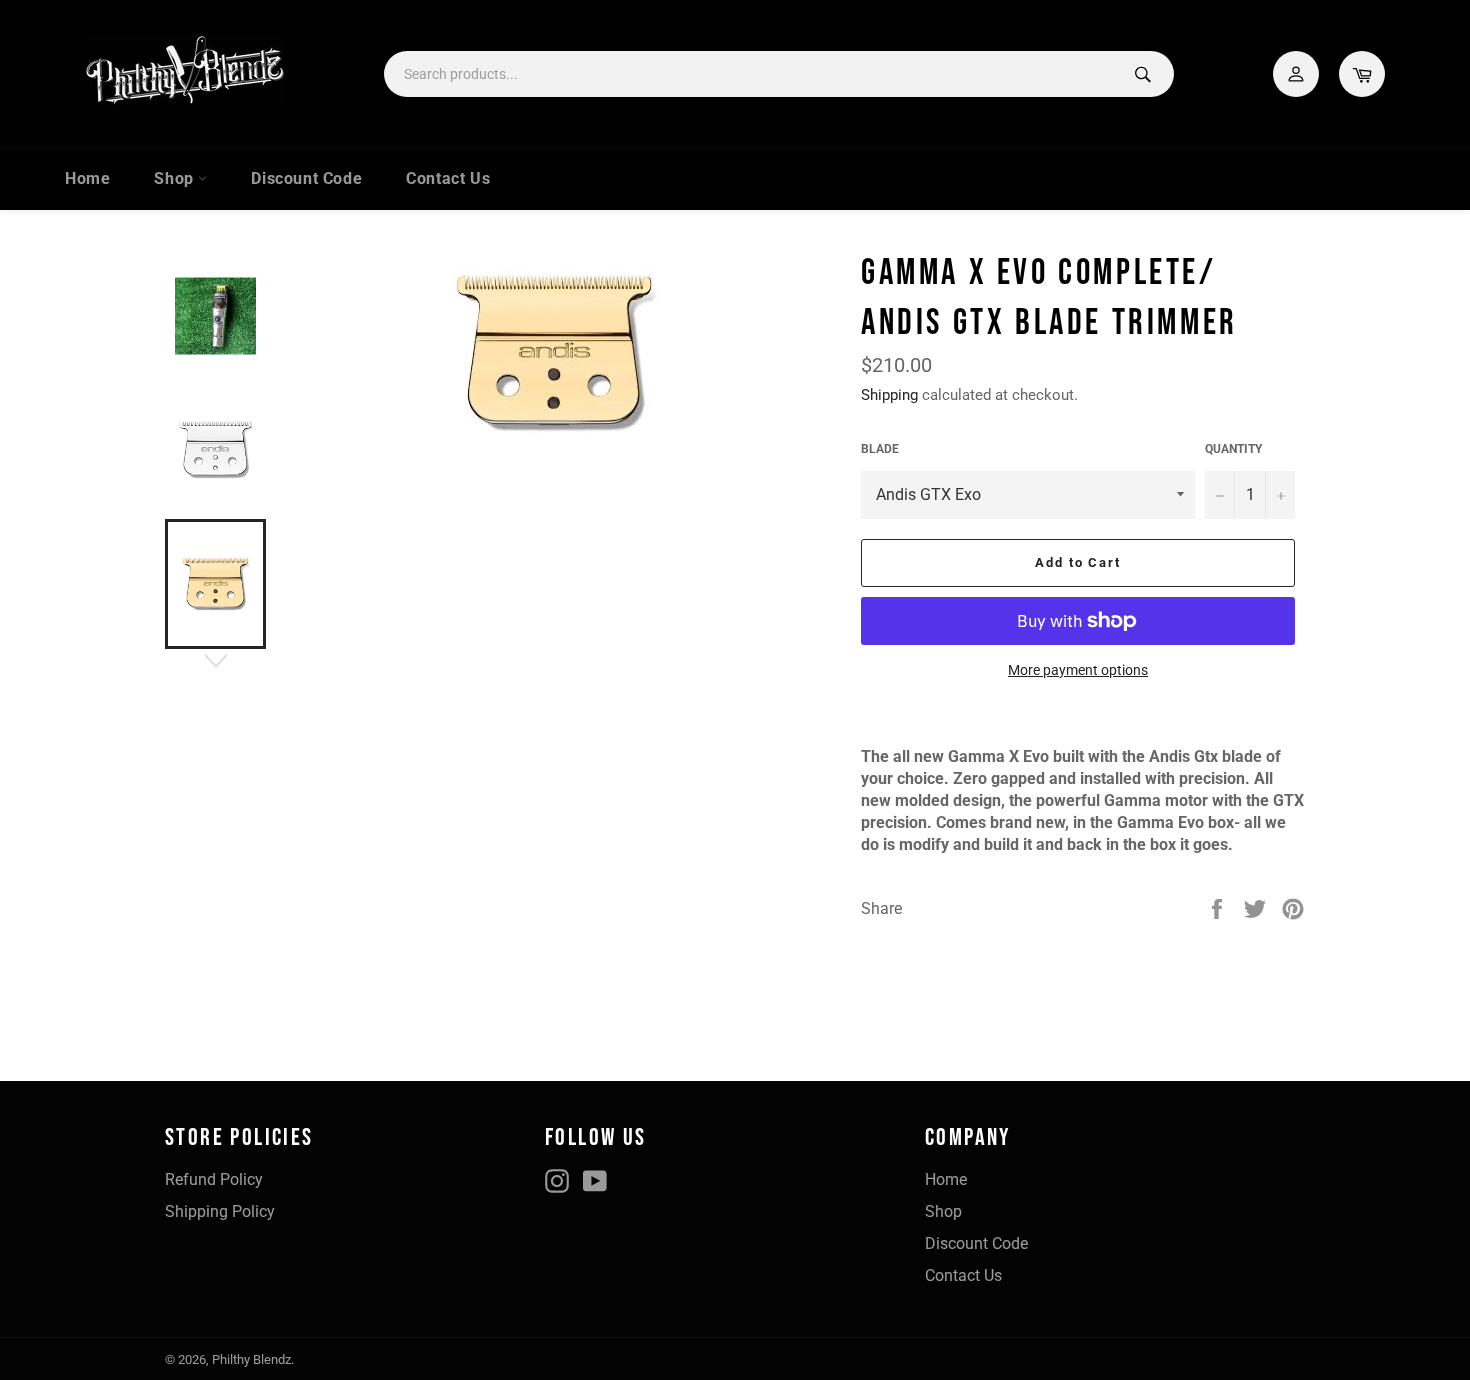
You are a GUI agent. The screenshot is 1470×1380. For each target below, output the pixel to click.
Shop (176, 178)
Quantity (1233, 449)
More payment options (1078, 670)
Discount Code (306, 178)
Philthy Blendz (251, 1359)
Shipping (889, 395)
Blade (880, 449)
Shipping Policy (220, 1211)
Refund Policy (214, 1179)
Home (87, 178)
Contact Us (448, 178)
